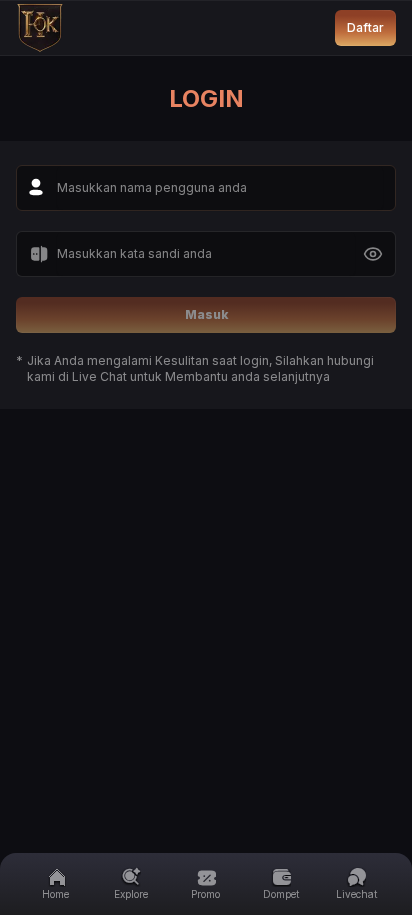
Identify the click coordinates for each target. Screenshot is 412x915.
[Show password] (373, 254)
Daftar (365, 27)
